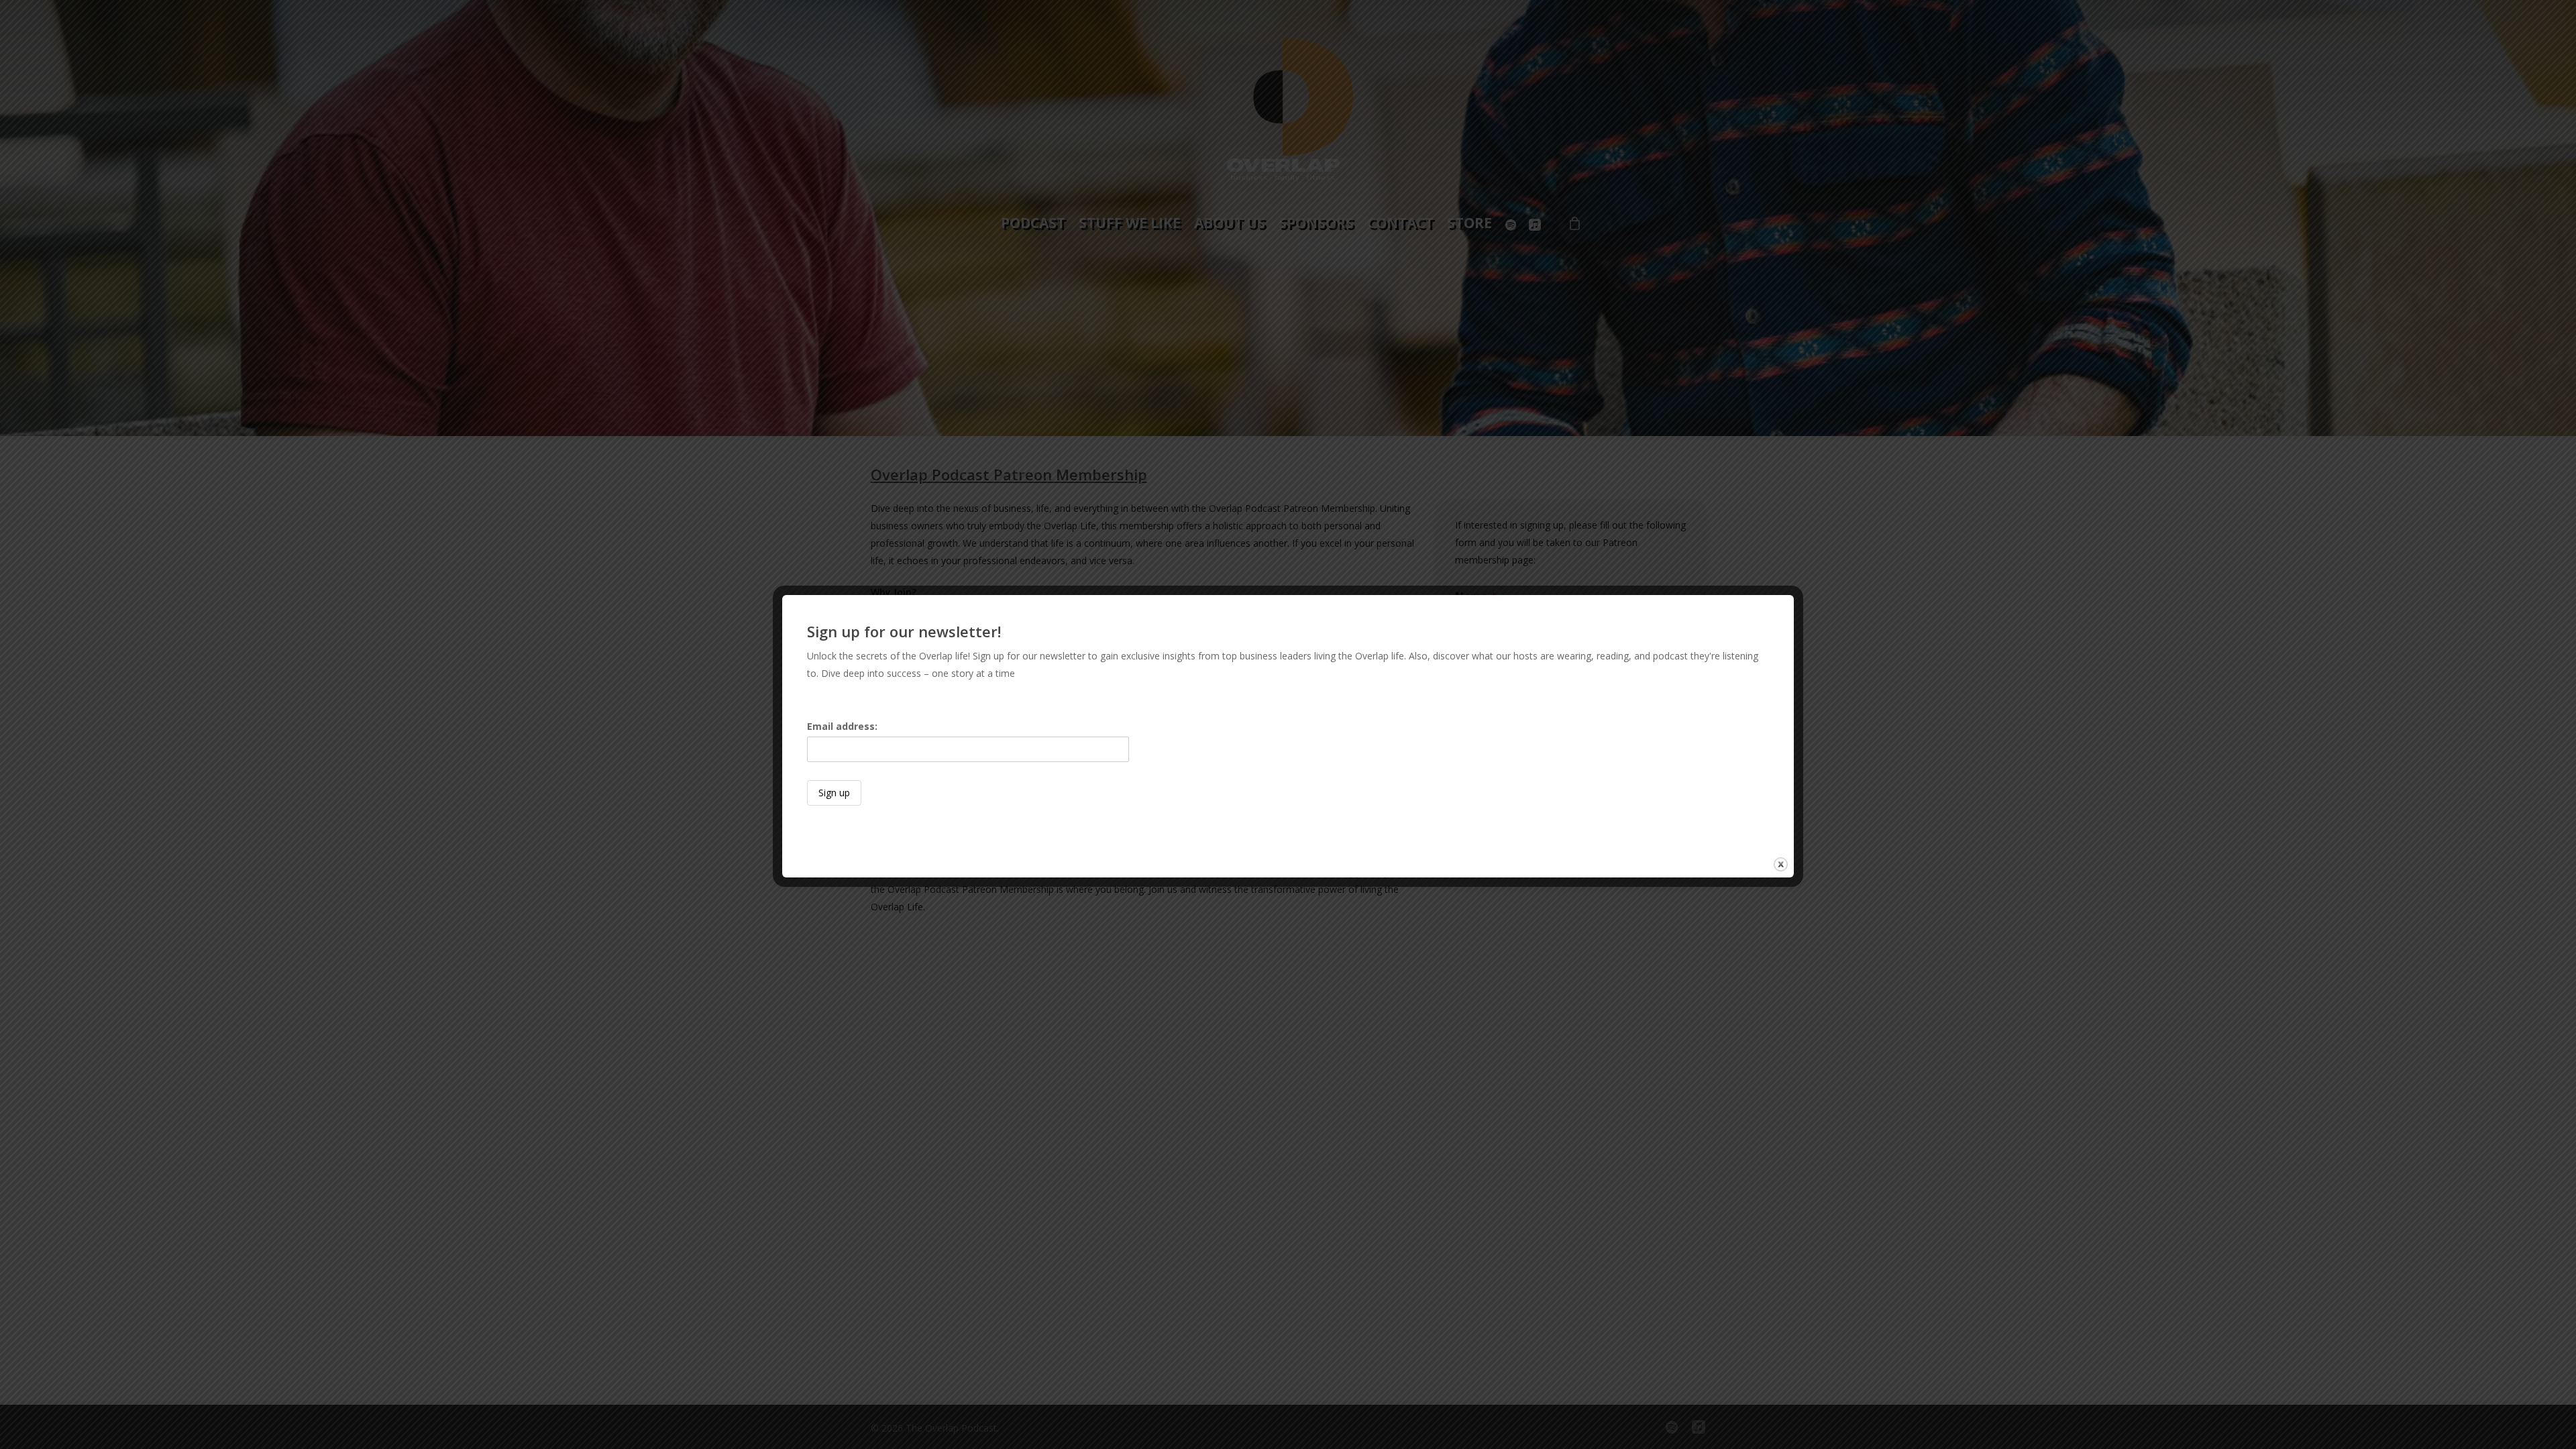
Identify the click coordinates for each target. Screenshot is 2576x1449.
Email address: (842, 726)
